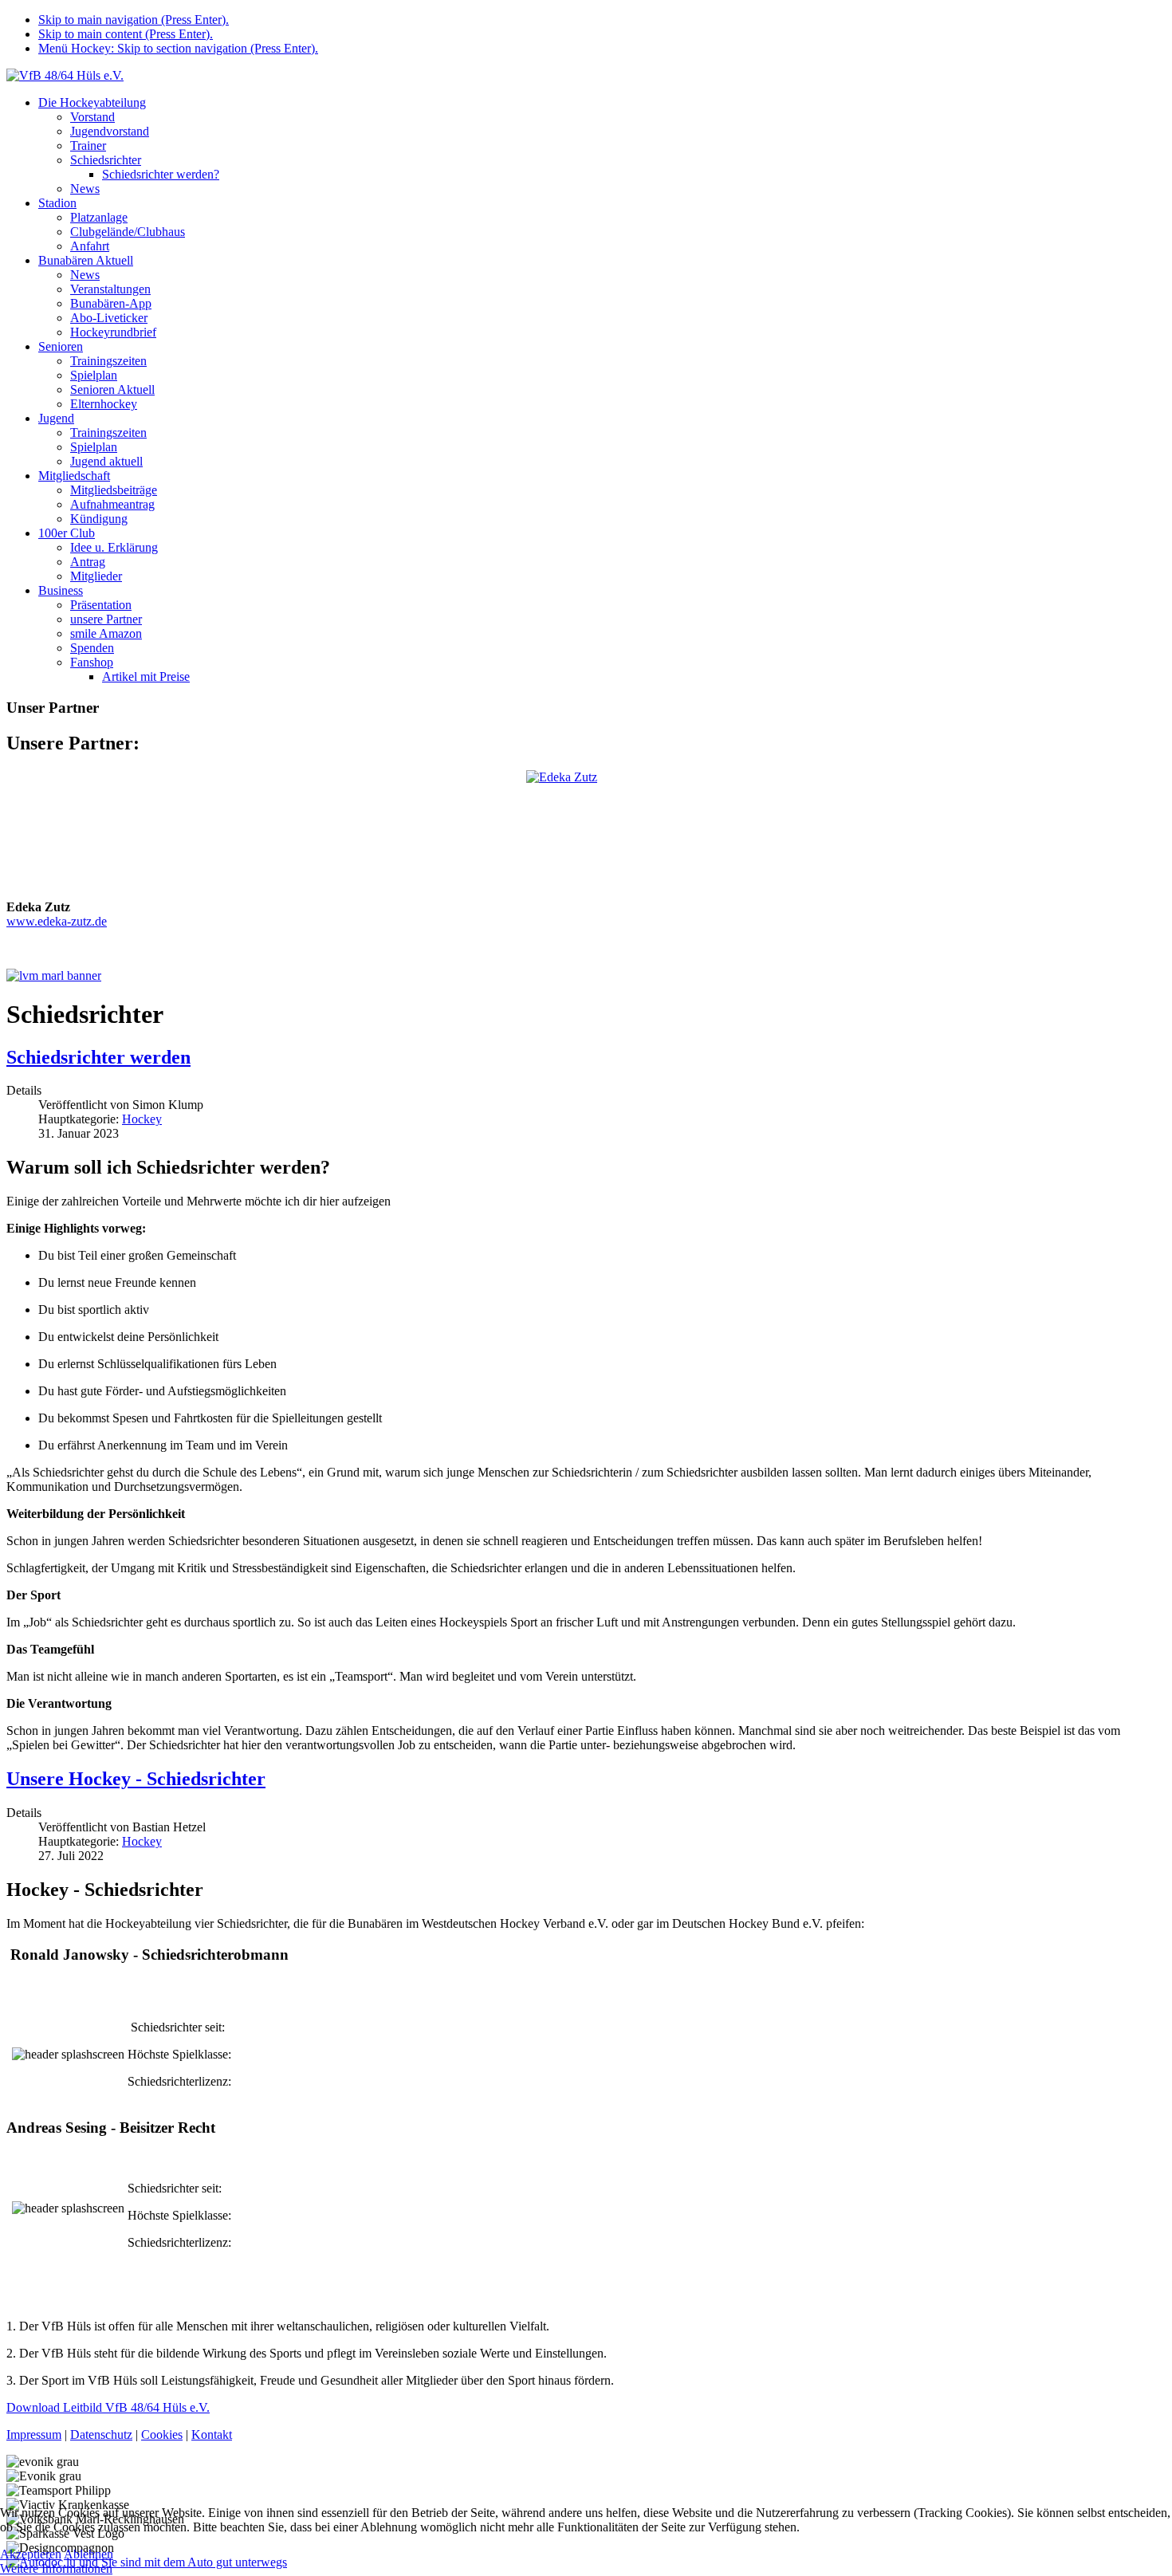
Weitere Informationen (56, 2568)
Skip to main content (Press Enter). (126, 34)
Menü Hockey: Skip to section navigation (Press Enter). (178, 48)
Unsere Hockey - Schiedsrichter (136, 1779)
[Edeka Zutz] (586, 829)
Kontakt (212, 2434)
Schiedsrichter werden (98, 1057)
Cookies (162, 2434)
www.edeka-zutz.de (57, 921)
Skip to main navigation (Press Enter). (134, 20)
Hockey (142, 1119)
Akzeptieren (31, 2554)
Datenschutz (101, 2434)
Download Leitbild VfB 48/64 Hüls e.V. (108, 2407)
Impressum (34, 2434)
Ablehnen (88, 2554)
